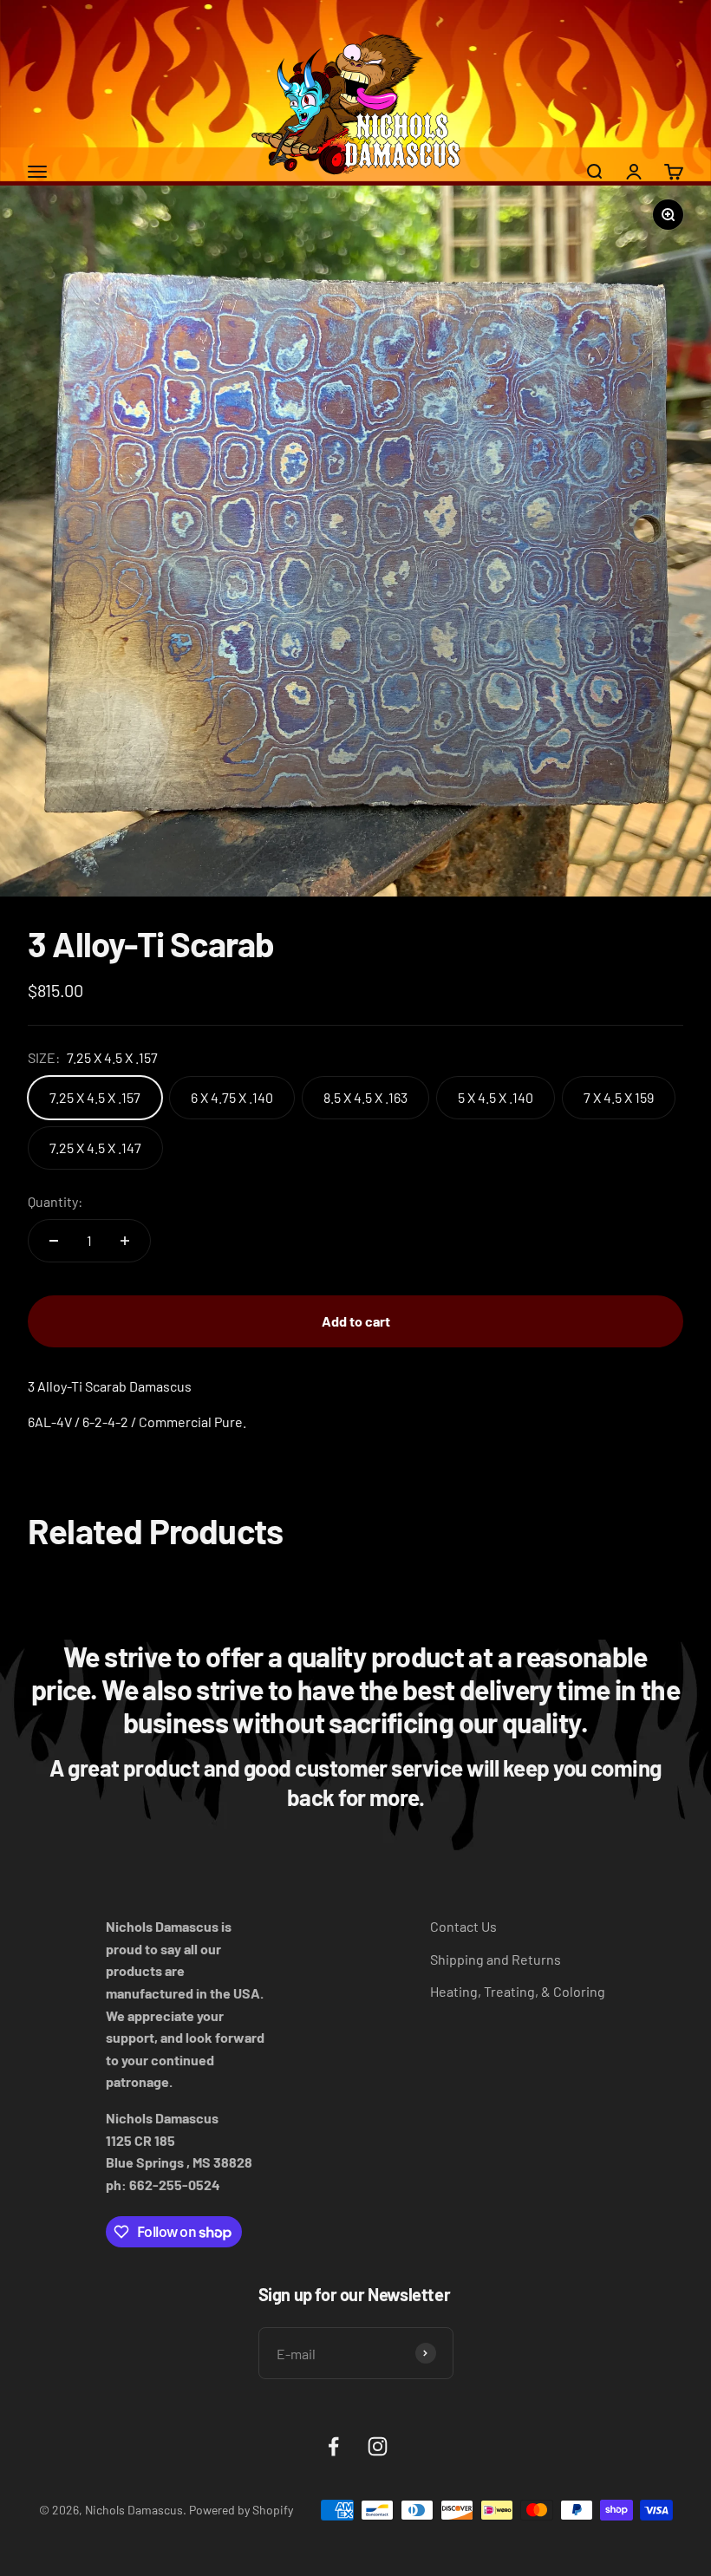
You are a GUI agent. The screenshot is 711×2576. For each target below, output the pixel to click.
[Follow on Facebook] (333, 2446)
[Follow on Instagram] (378, 2446)
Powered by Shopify (241, 2510)
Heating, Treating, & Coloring (518, 1991)
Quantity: (55, 1201)
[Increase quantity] (125, 1241)
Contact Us (463, 1926)
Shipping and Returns (496, 1959)
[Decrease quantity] (54, 1241)
